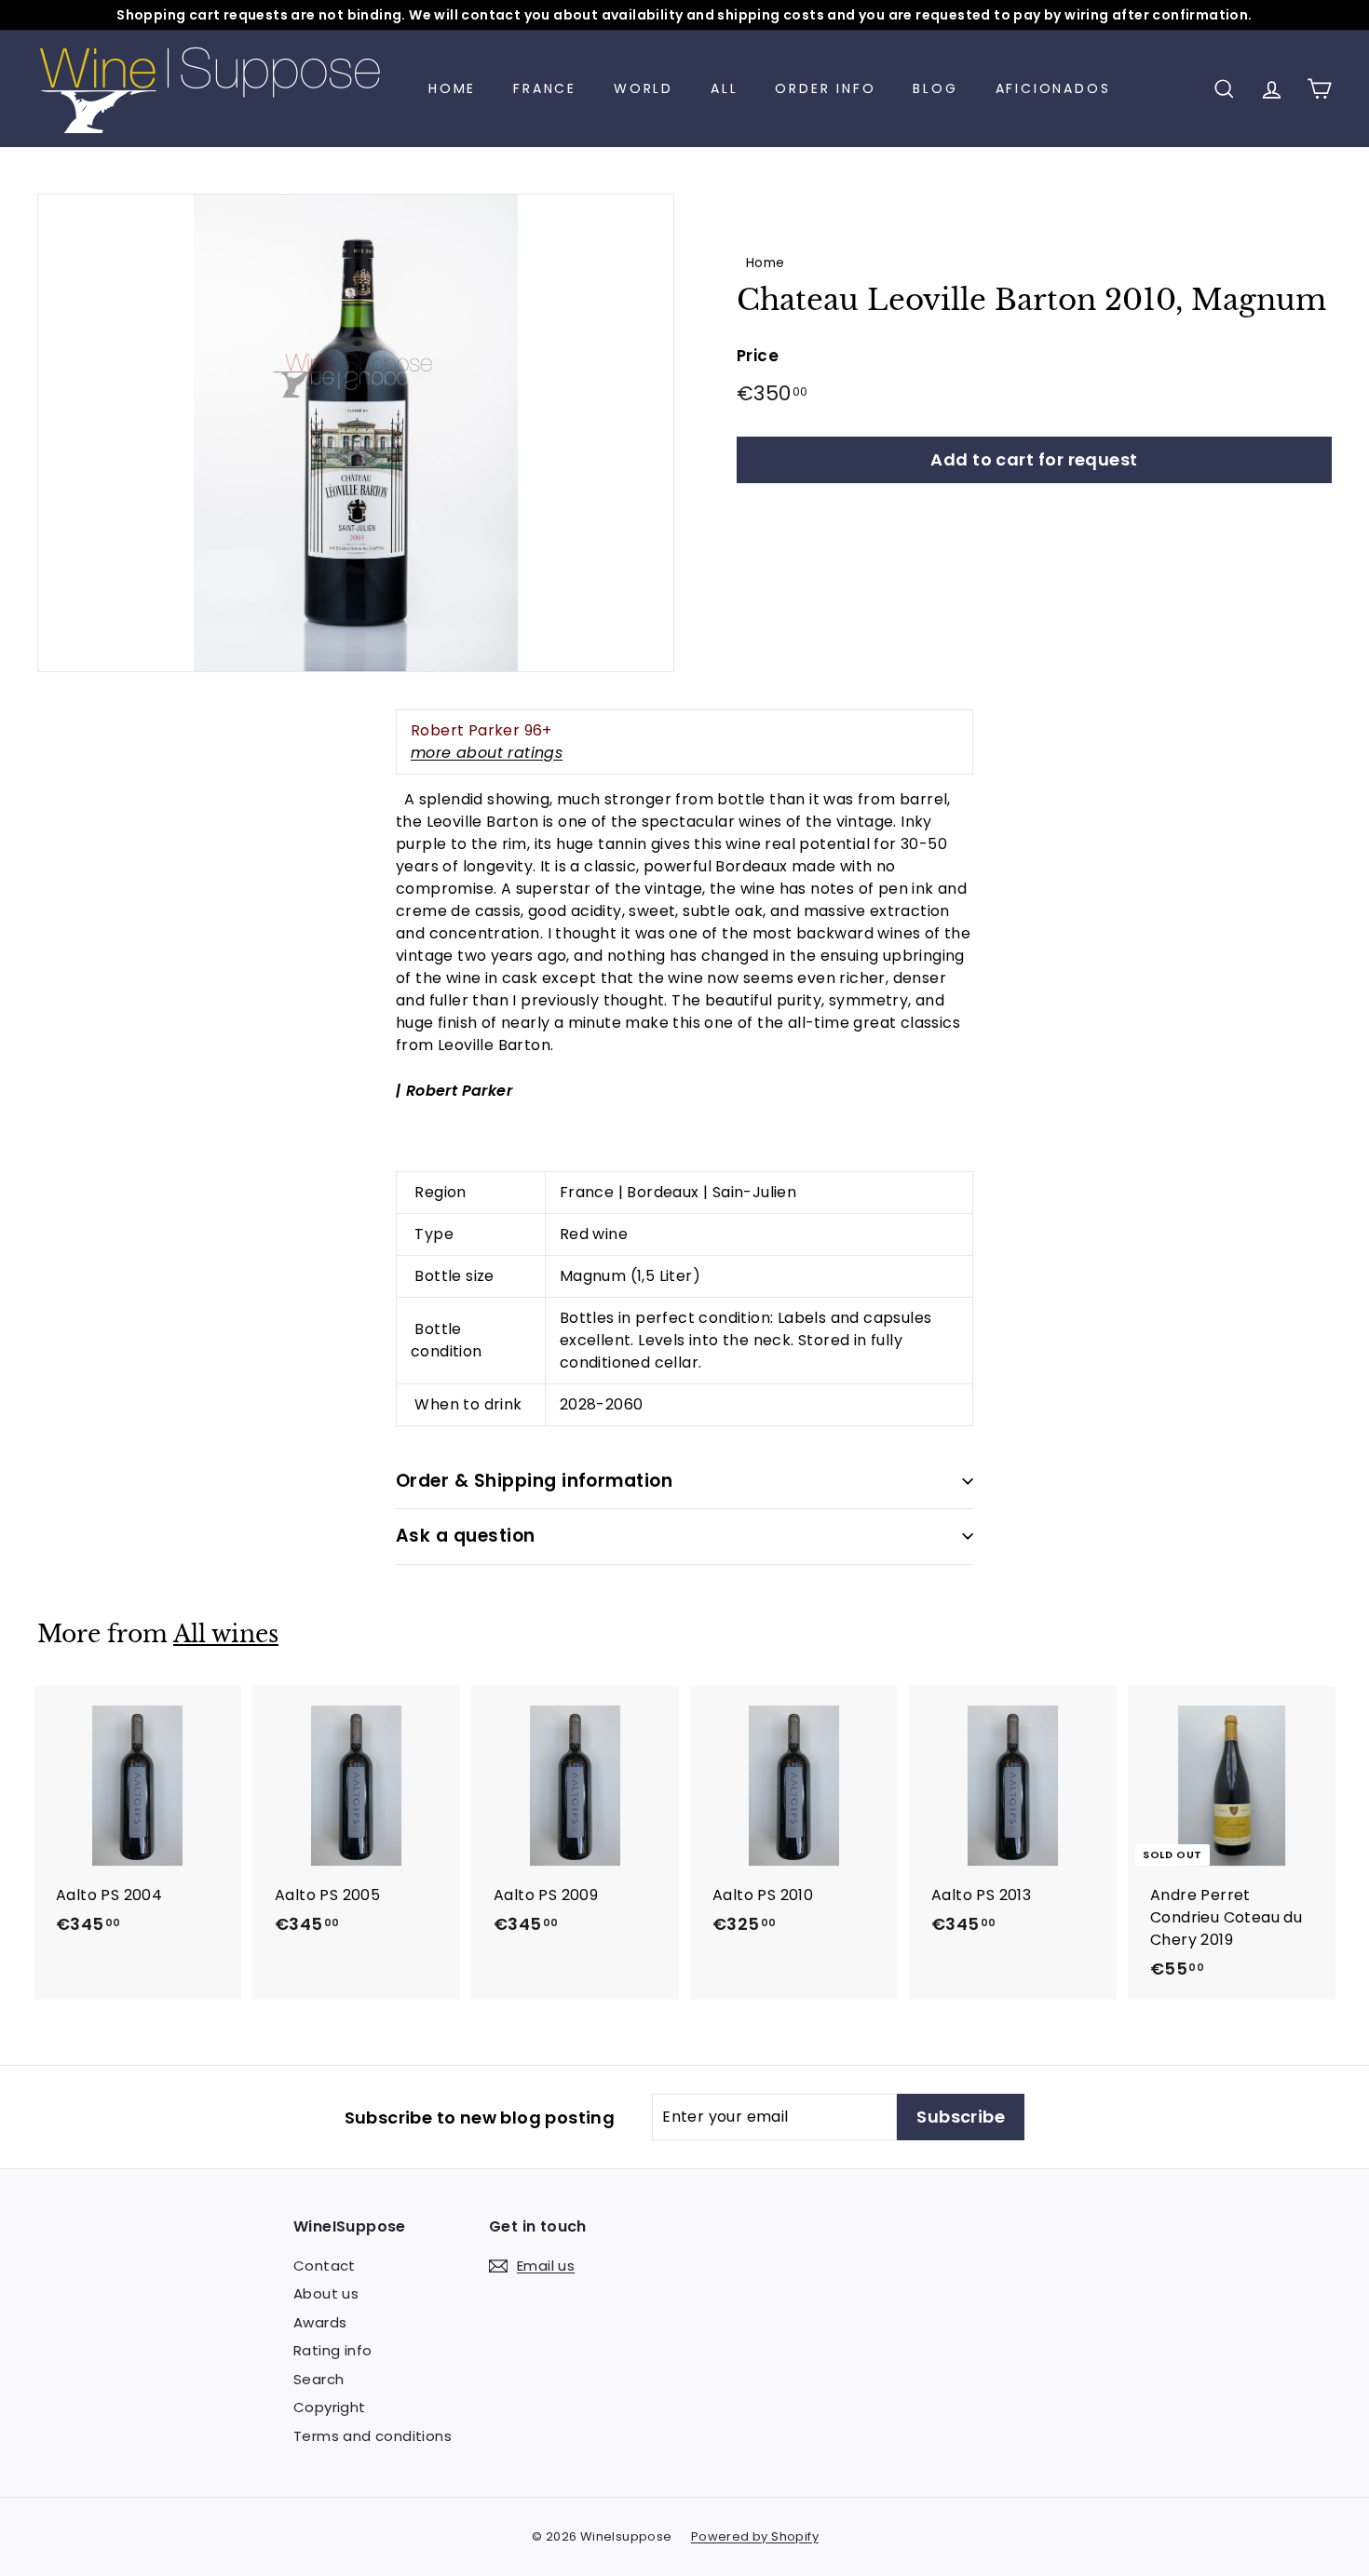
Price (758, 356)
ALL (724, 88)
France (545, 88)
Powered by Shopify (755, 2536)
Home (452, 88)
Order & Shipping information (534, 1481)
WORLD (644, 88)
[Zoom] (356, 433)
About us (326, 2293)
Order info (825, 88)
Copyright (330, 2407)
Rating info (332, 2350)
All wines (226, 1634)
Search (319, 2379)
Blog (935, 88)
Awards (320, 2322)
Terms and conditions (373, 2436)
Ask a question (466, 1536)
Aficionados (1053, 88)
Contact (325, 2266)
